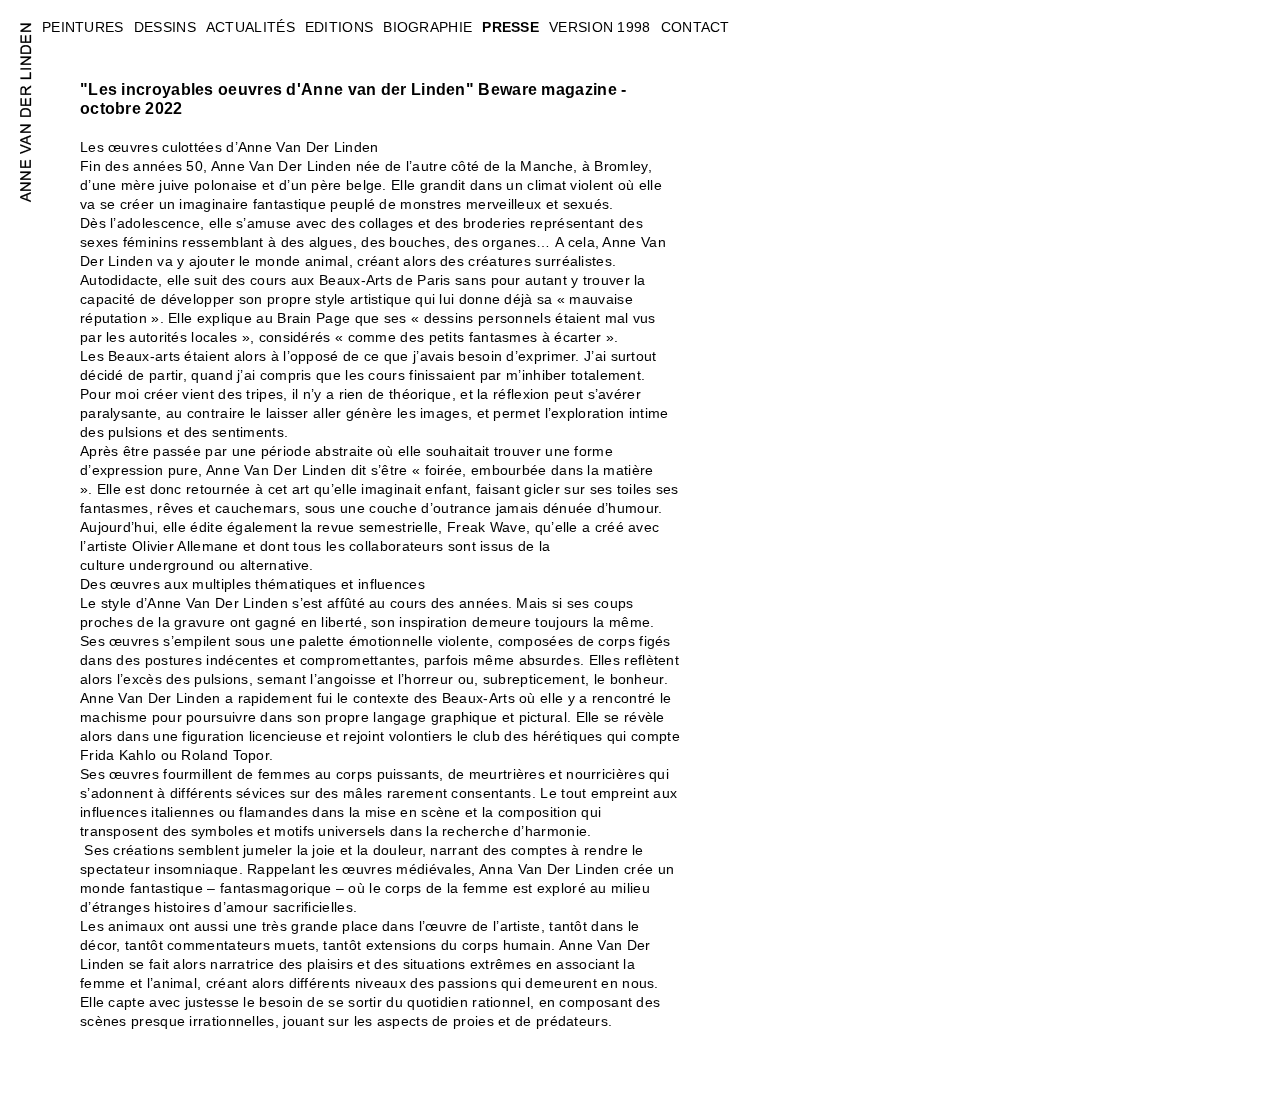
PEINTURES (83, 27)
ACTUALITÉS (250, 27)
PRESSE (510, 27)
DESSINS (165, 27)
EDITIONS (339, 27)
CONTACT (695, 27)
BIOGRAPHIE (427, 27)
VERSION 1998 (600, 27)
